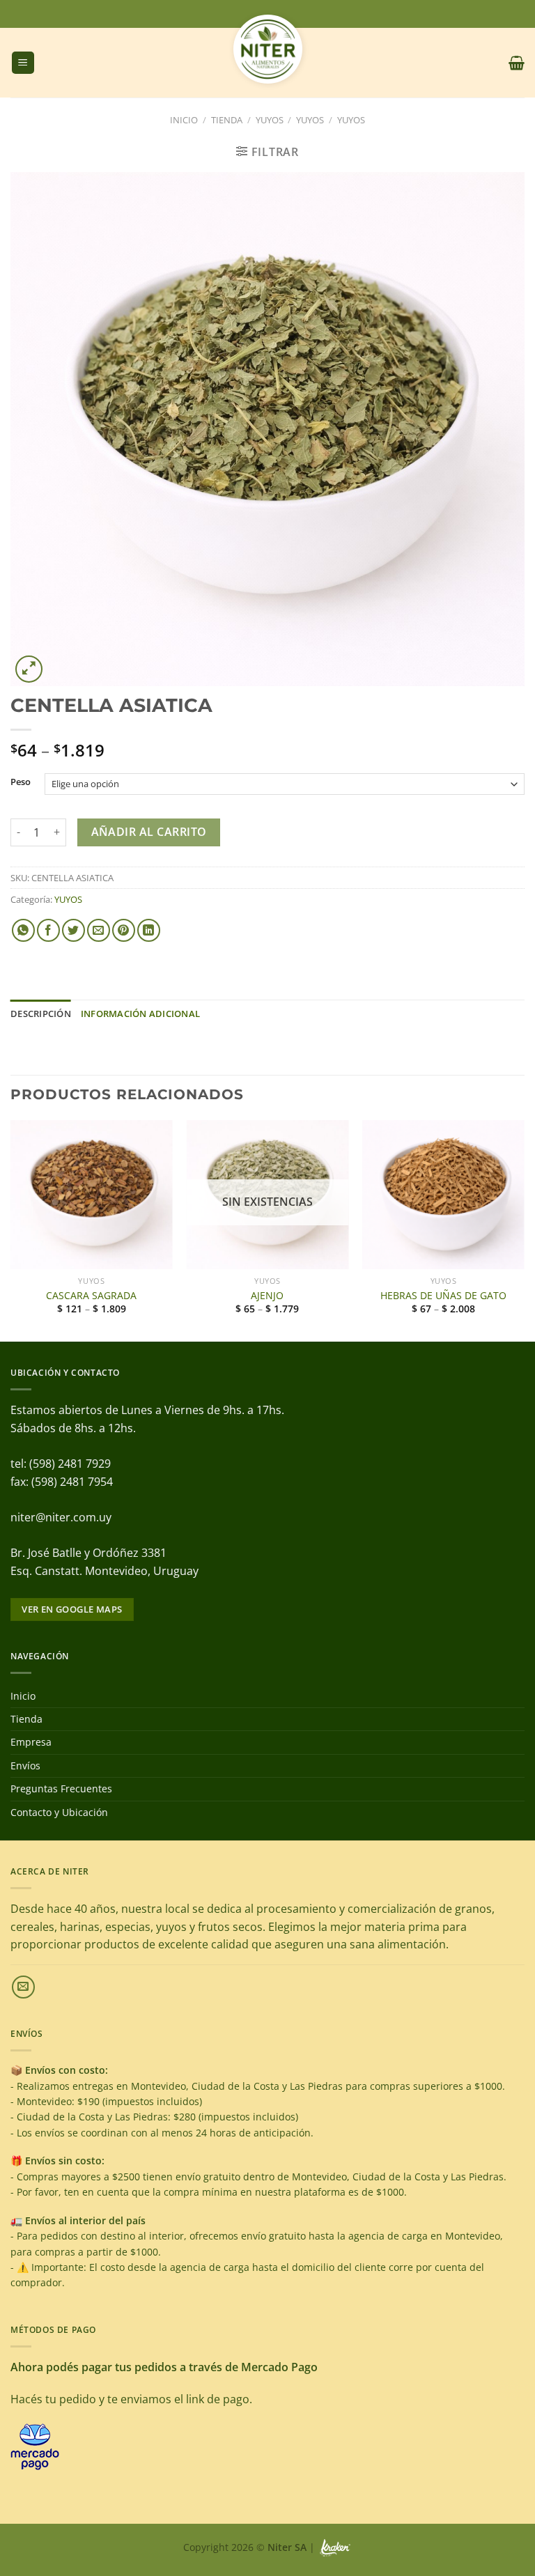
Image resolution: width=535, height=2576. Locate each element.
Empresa (31, 1742)
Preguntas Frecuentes (61, 1789)
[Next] (524, 1230)
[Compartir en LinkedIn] (149, 930)
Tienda (227, 120)
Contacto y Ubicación (59, 1812)
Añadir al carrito (149, 832)
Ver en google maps (72, 1609)
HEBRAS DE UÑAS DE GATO (443, 1296)
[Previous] (11, 1230)
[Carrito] (517, 63)
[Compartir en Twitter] (73, 930)
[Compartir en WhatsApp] (23, 930)
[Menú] (23, 63)
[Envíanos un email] (23, 1987)
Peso (21, 782)
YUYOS (270, 120)
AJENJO (267, 1296)
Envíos (25, 1766)
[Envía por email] (99, 930)
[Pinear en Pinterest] (124, 930)
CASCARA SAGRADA (91, 1296)
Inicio (184, 120)
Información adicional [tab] (140, 1014)
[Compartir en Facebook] (48, 930)
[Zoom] (29, 669)
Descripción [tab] (41, 1014)
